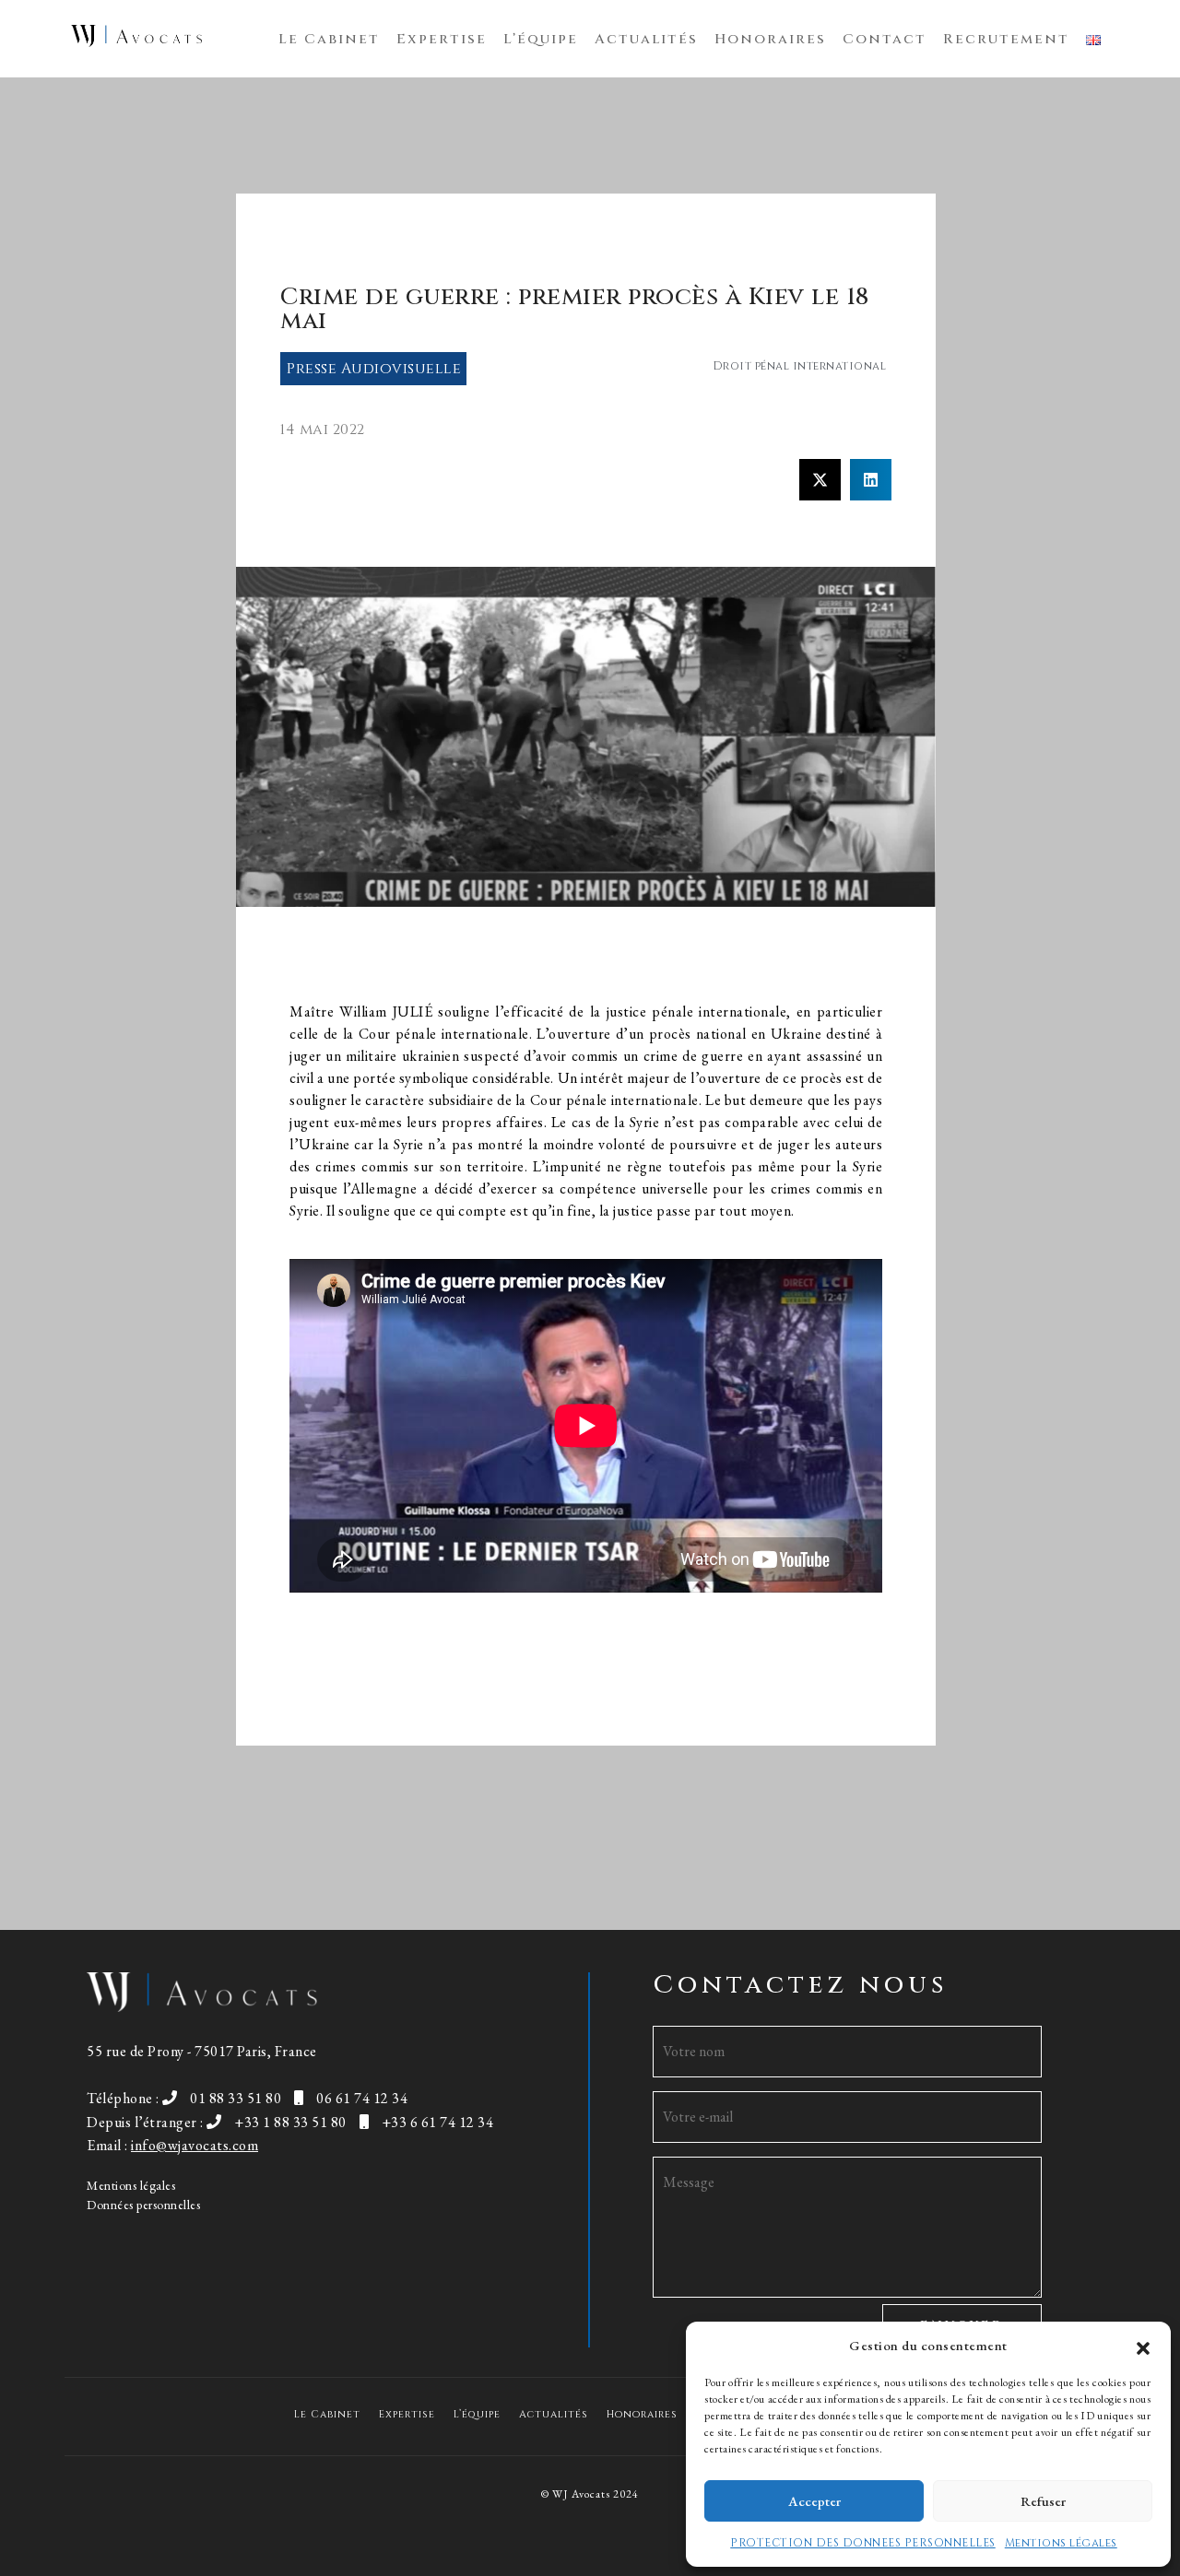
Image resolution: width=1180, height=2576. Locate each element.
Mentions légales (1061, 2543)
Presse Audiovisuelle (374, 369)
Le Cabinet (329, 39)
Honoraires (770, 39)
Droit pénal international (800, 366)
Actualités (646, 39)
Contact (885, 39)
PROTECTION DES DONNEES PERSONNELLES (863, 2543)
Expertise (442, 39)
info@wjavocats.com (195, 2145)
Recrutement (1006, 39)
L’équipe (541, 39)
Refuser (1043, 2501)
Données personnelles (143, 2205)
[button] (1143, 2346)
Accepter (814, 2501)
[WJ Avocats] (136, 36)
